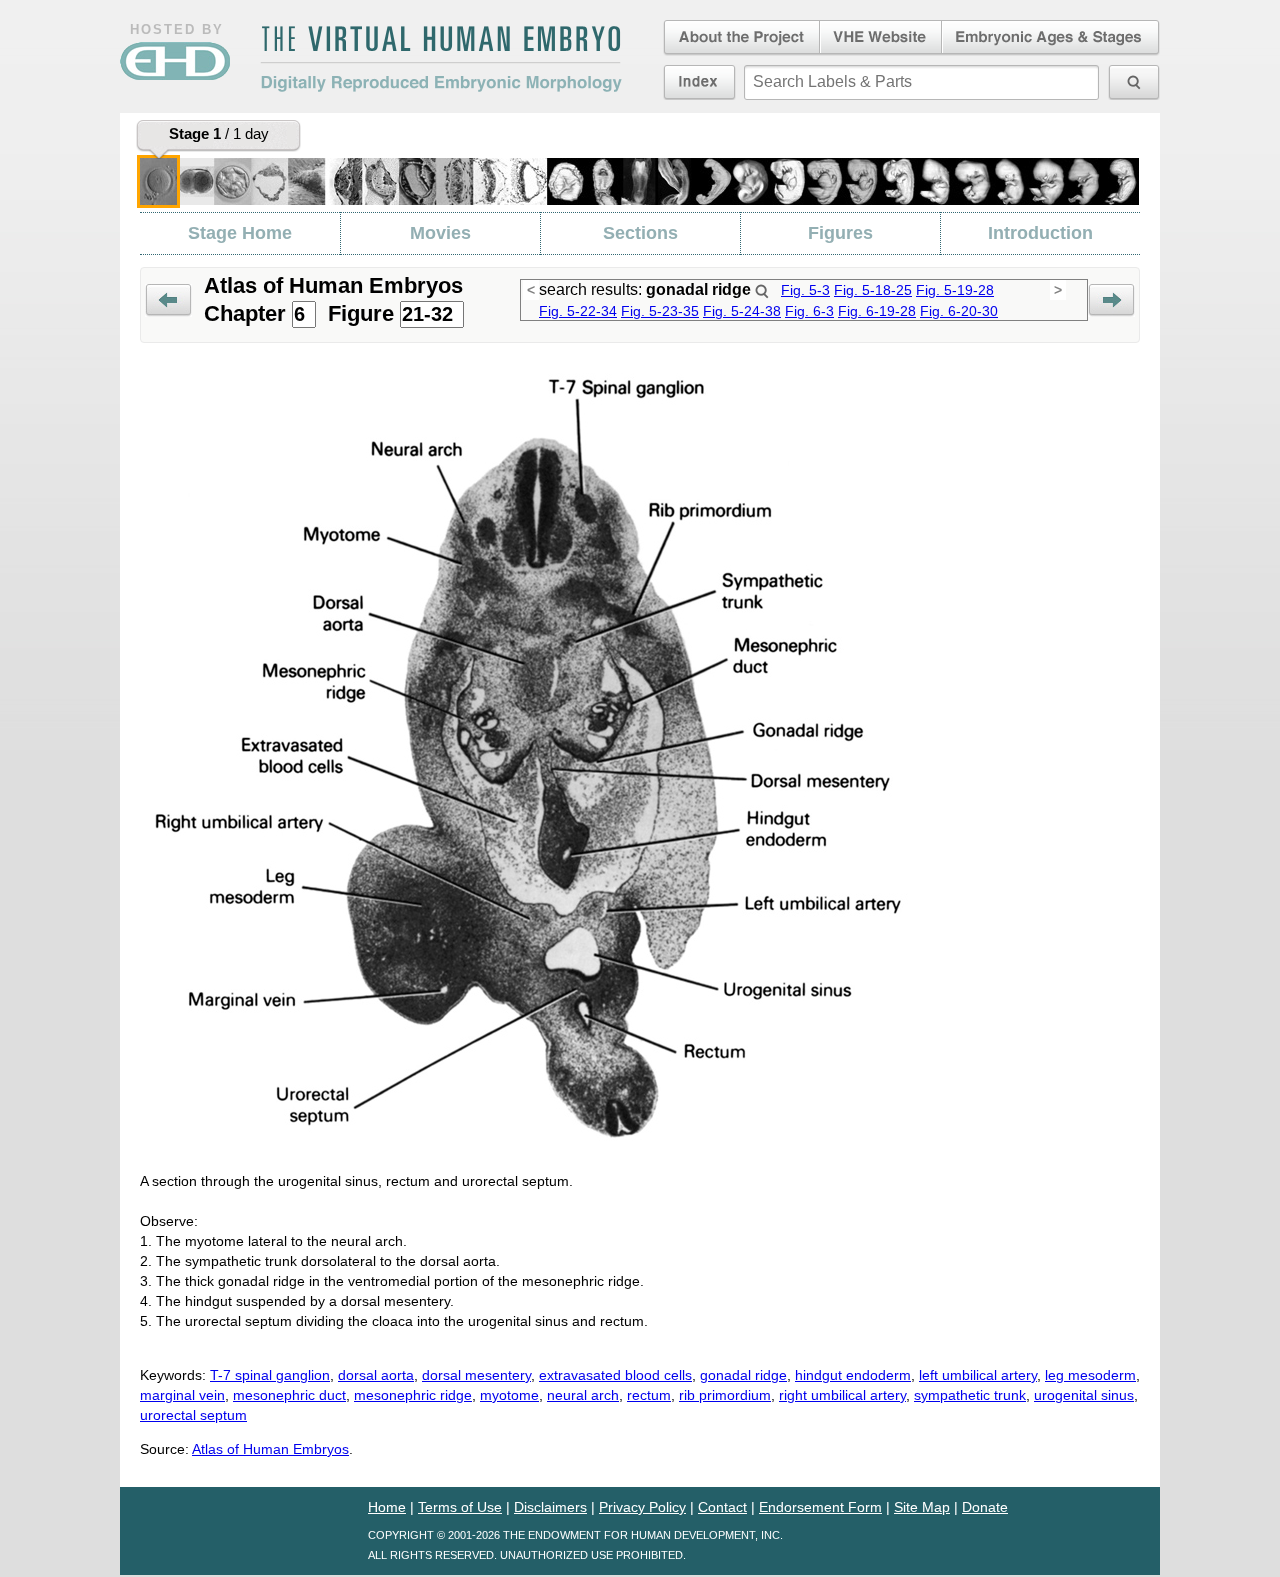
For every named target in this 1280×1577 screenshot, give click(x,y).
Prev (168, 300)
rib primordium (725, 1395)
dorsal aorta (376, 1375)
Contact (722, 1507)
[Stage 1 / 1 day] (158, 181)
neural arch (583, 1395)
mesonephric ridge (413, 1395)
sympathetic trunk (970, 1395)
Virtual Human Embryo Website (880, 38)
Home (387, 1507)
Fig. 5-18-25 (873, 290)
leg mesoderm (1090, 1375)
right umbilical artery (842, 1395)
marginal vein (182, 1395)
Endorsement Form (820, 1507)
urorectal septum (193, 1415)
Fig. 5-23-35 (660, 311)
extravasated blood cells (615, 1375)
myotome (509, 1395)
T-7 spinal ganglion (270, 1375)
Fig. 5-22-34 (578, 311)
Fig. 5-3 (805, 290)
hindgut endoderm (853, 1375)
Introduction (1040, 233)
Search (762, 291)
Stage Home (240, 233)
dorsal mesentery (476, 1375)
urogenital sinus (1084, 1395)
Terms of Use (460, 1507)
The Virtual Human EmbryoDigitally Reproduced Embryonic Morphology (441, 59)
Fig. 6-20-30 (959, 311)
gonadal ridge (743, 1375)
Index (699, 82)
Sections (640, 233)
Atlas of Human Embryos (270, 1449)
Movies (440, 233)
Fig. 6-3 (809, 311)
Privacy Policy (642, 1507)
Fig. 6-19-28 (877, 311)
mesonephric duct (289, 1395)
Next (1111, 300)
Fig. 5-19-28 (955, 290)
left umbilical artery (978, 1375)
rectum (649, 1395)
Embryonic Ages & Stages (1051, 38)
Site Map (922, 1507)
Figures (840, 233)
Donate (985, 1507)
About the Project (740, 38)
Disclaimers (550, 1507)
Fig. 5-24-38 (742, 311)
